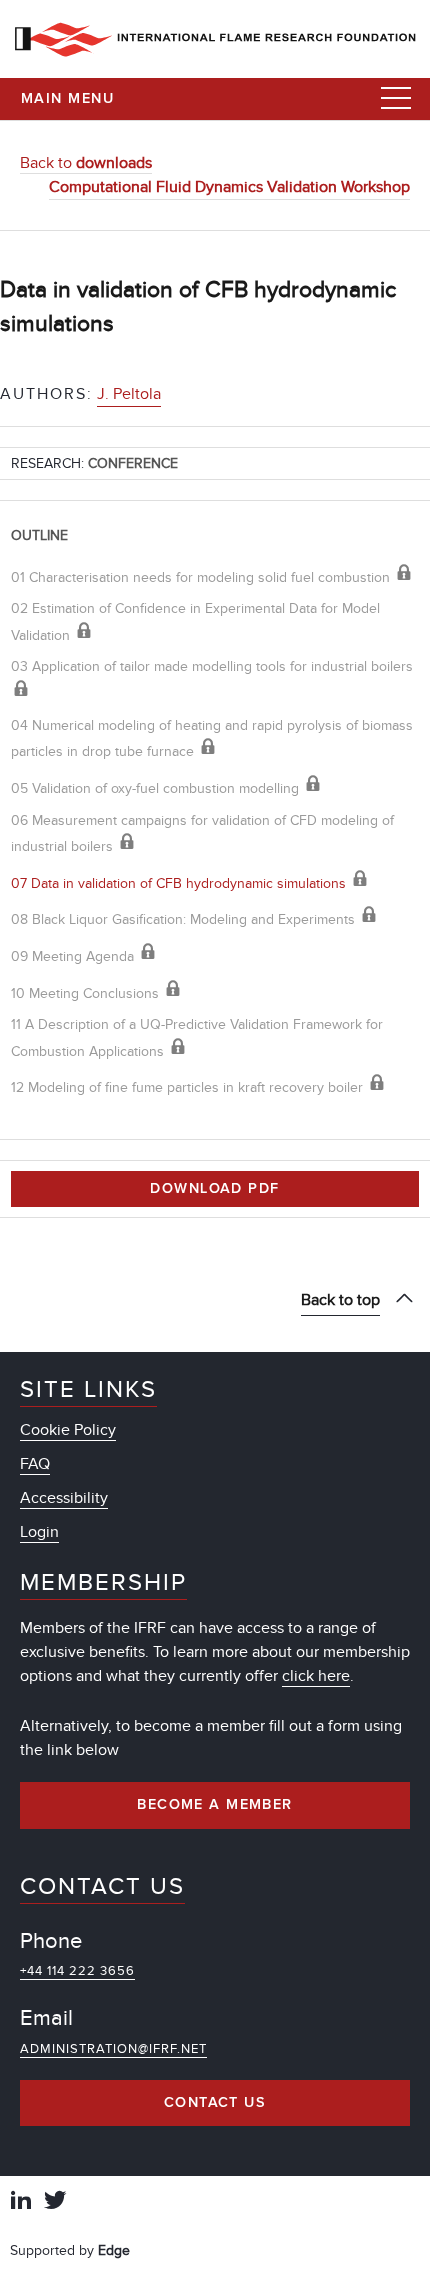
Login (39, 1532)
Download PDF (214, 1189)
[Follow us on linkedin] (21, 2202)
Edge (114, 2250)
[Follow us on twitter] (55, 2202)
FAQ (35, 1464)
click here (316, 1676)
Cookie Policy (68, 1430)
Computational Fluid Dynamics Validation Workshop (229, 187)
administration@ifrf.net (113, 2049)
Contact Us (215, 2103)
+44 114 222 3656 (77, 1971)
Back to (86, 163)
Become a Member (215, 1805)
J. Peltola (129, 394)
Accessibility (64, 1498)
